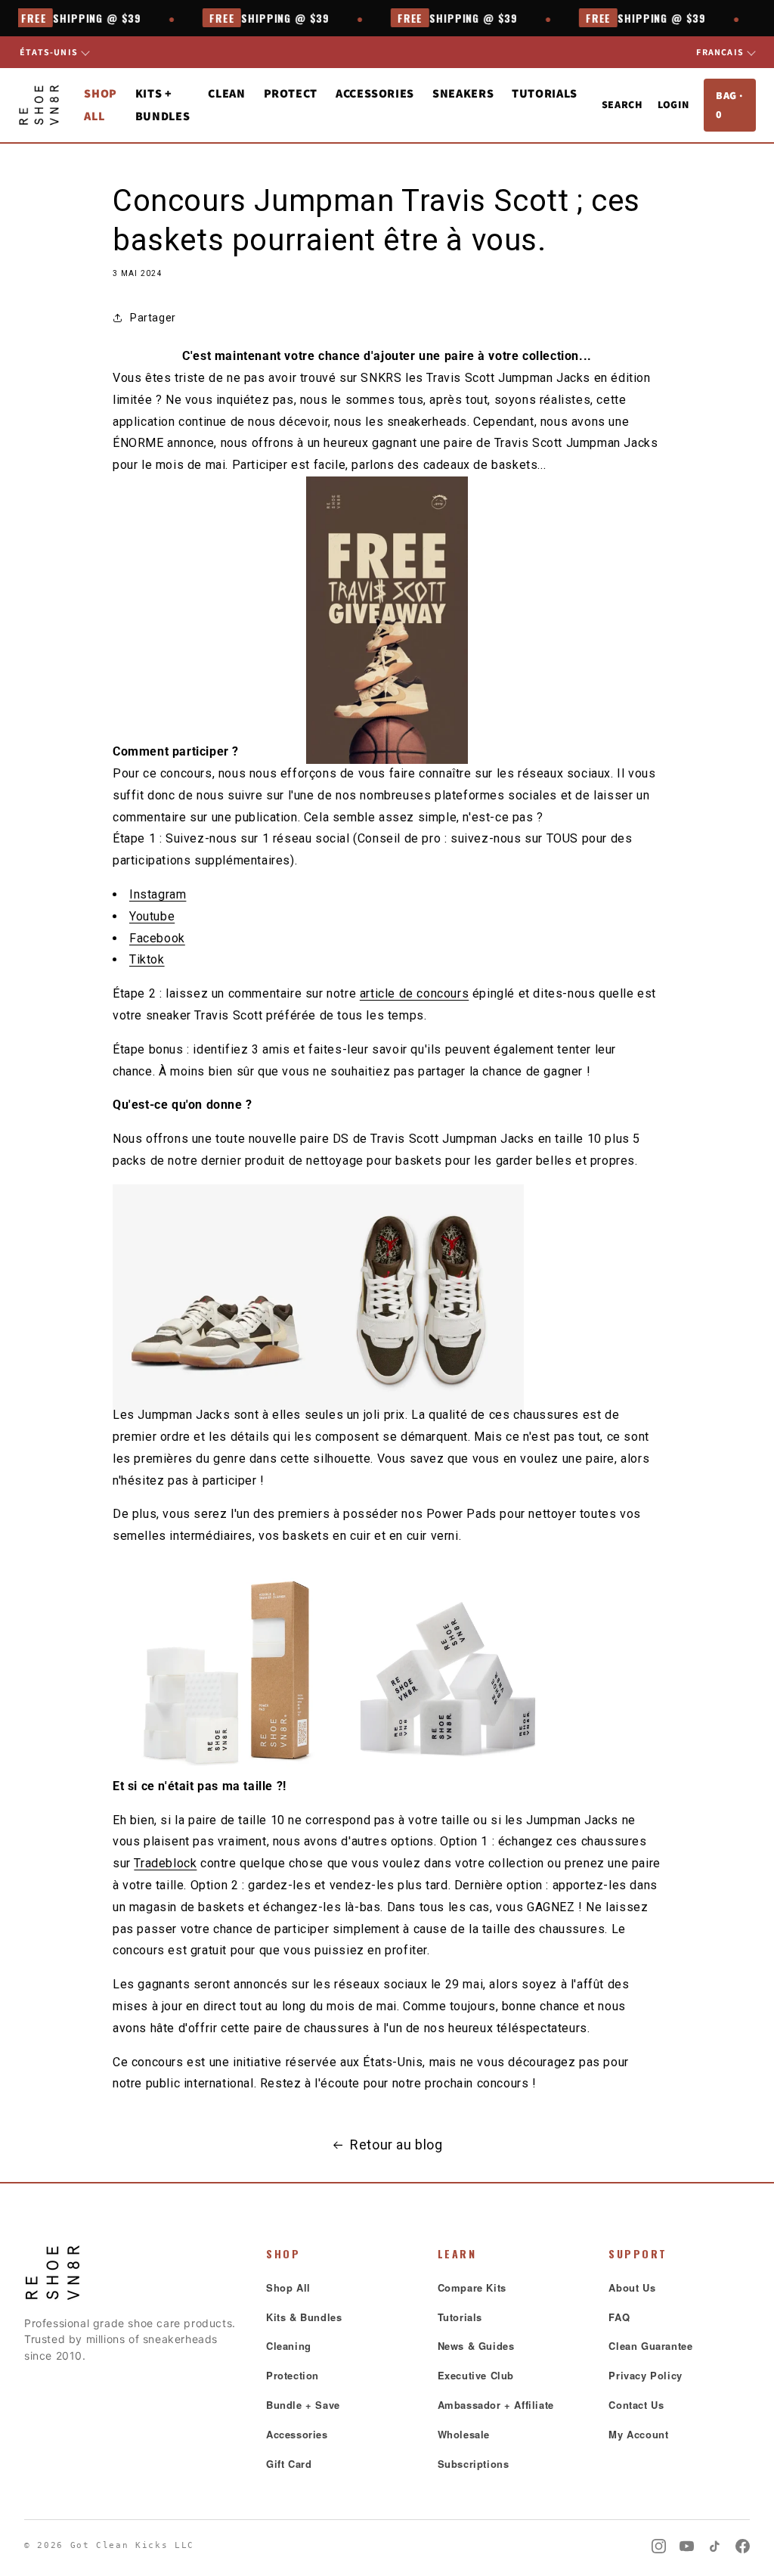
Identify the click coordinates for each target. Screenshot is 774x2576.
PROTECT (291, 93)
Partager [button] (153, 318)
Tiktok (147, 959)
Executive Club (476, 2375)
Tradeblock (165, 1863)
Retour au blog (396, 2145)
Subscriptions (474, 2464)
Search (622, 104)
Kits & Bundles (304, 2317)
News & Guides (476, 2346)
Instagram (158, 894)
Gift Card (289, 2464)
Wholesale (464, 2434)
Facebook (157, 938)
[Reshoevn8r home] (39, 105)
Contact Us (636, 2405)
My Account (638, 2434)
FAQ (619, 2317)
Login (673, 104)
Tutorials (545, 93)
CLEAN (226, 93)
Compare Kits (472, 2287)
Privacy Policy (645, 2375)
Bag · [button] (729, 105)
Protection (293, 2375)
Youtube (152, 916)
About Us (632, 2287)
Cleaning (289, 2346)
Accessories (297, 2434)
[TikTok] (715, 2546)
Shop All (288, 2287)
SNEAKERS (463, 93)
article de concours (414, 993)
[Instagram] (659, 2546)
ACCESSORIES (375, 93)
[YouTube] (687, 2546)
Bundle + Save (303, 2405)
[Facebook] (743, 2546)
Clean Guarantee (650, 2346)
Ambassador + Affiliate (496, 2405)
